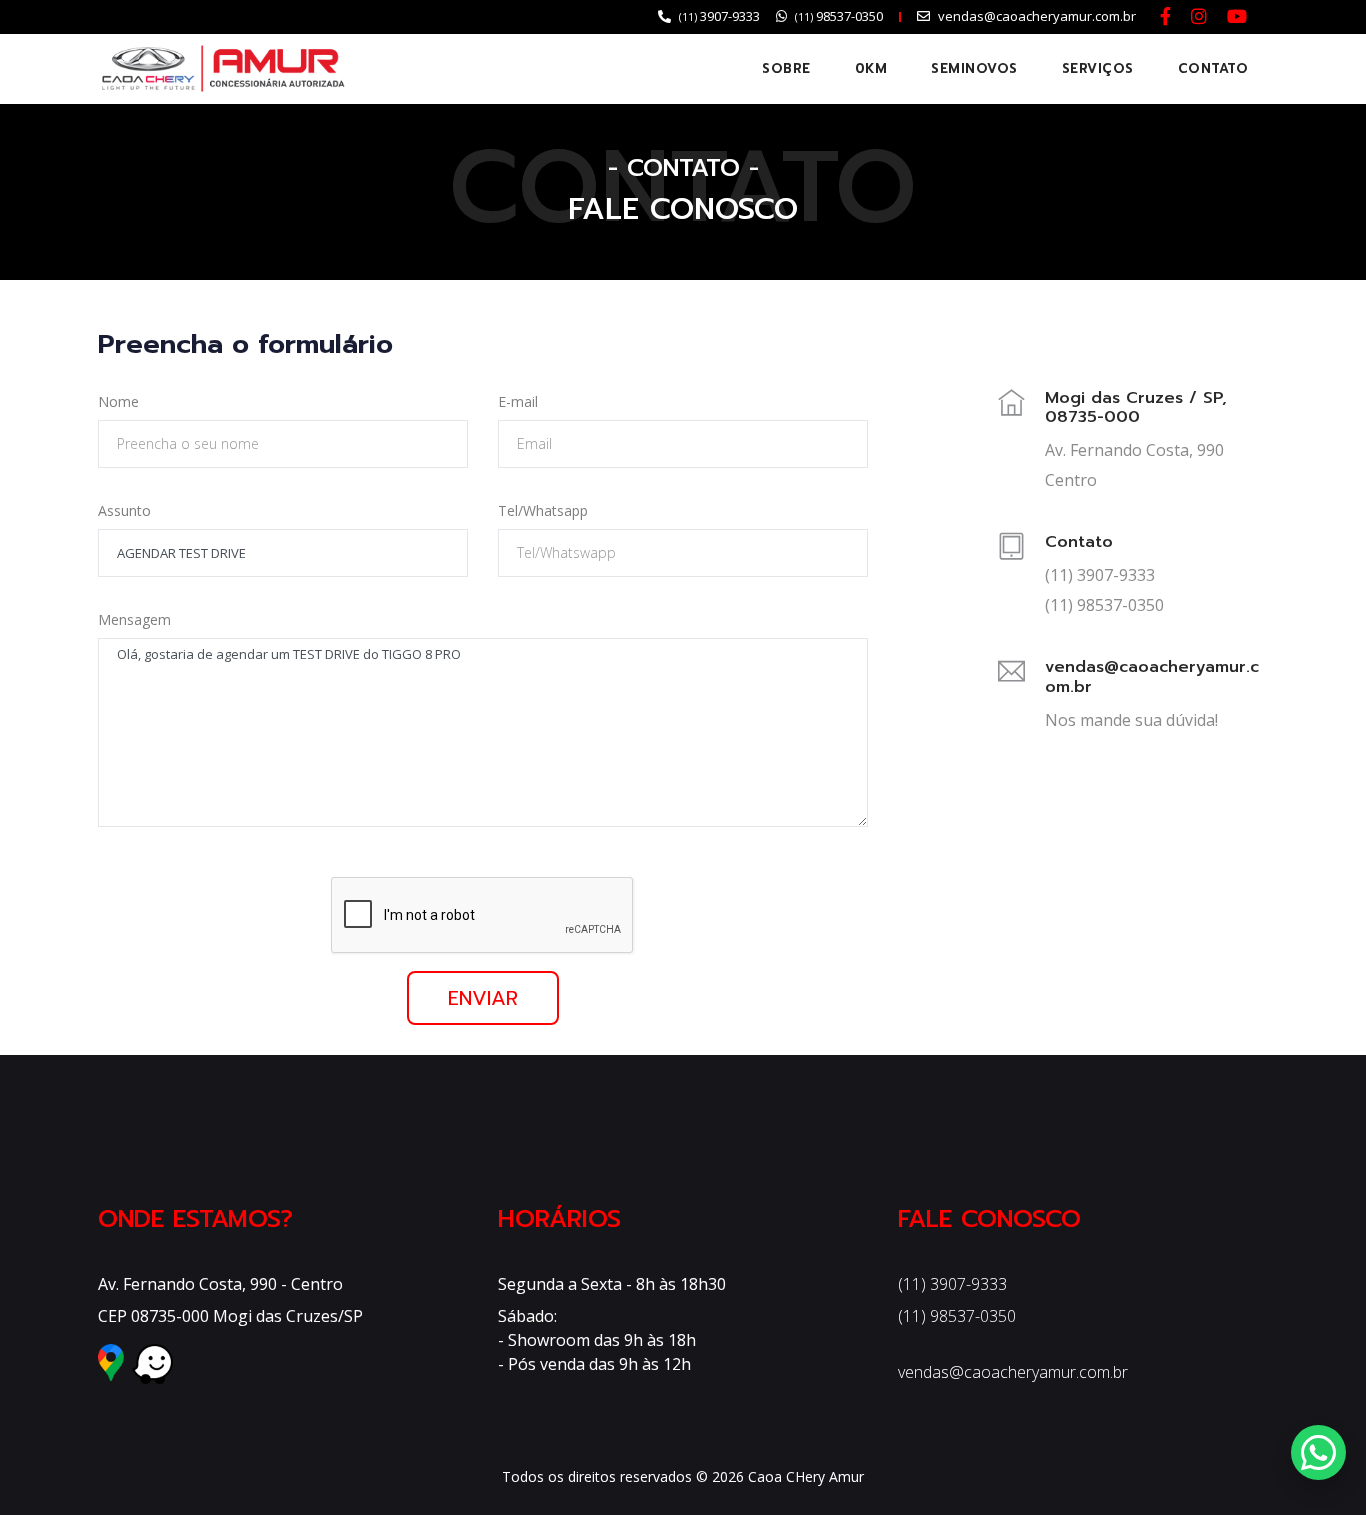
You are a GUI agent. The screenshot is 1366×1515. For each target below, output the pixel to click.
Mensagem (134, 619)
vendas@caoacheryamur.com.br (1013, 1372)
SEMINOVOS (974, 68)
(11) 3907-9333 (952, 1284)
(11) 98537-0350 (957, 1316)
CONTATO (1213, 68)
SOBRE (786, 68)
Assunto (124, 510)
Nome (118, 401)
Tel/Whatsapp (543, 510)
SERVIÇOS (1098, 68)
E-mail (518, 401)
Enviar (483, 998)
